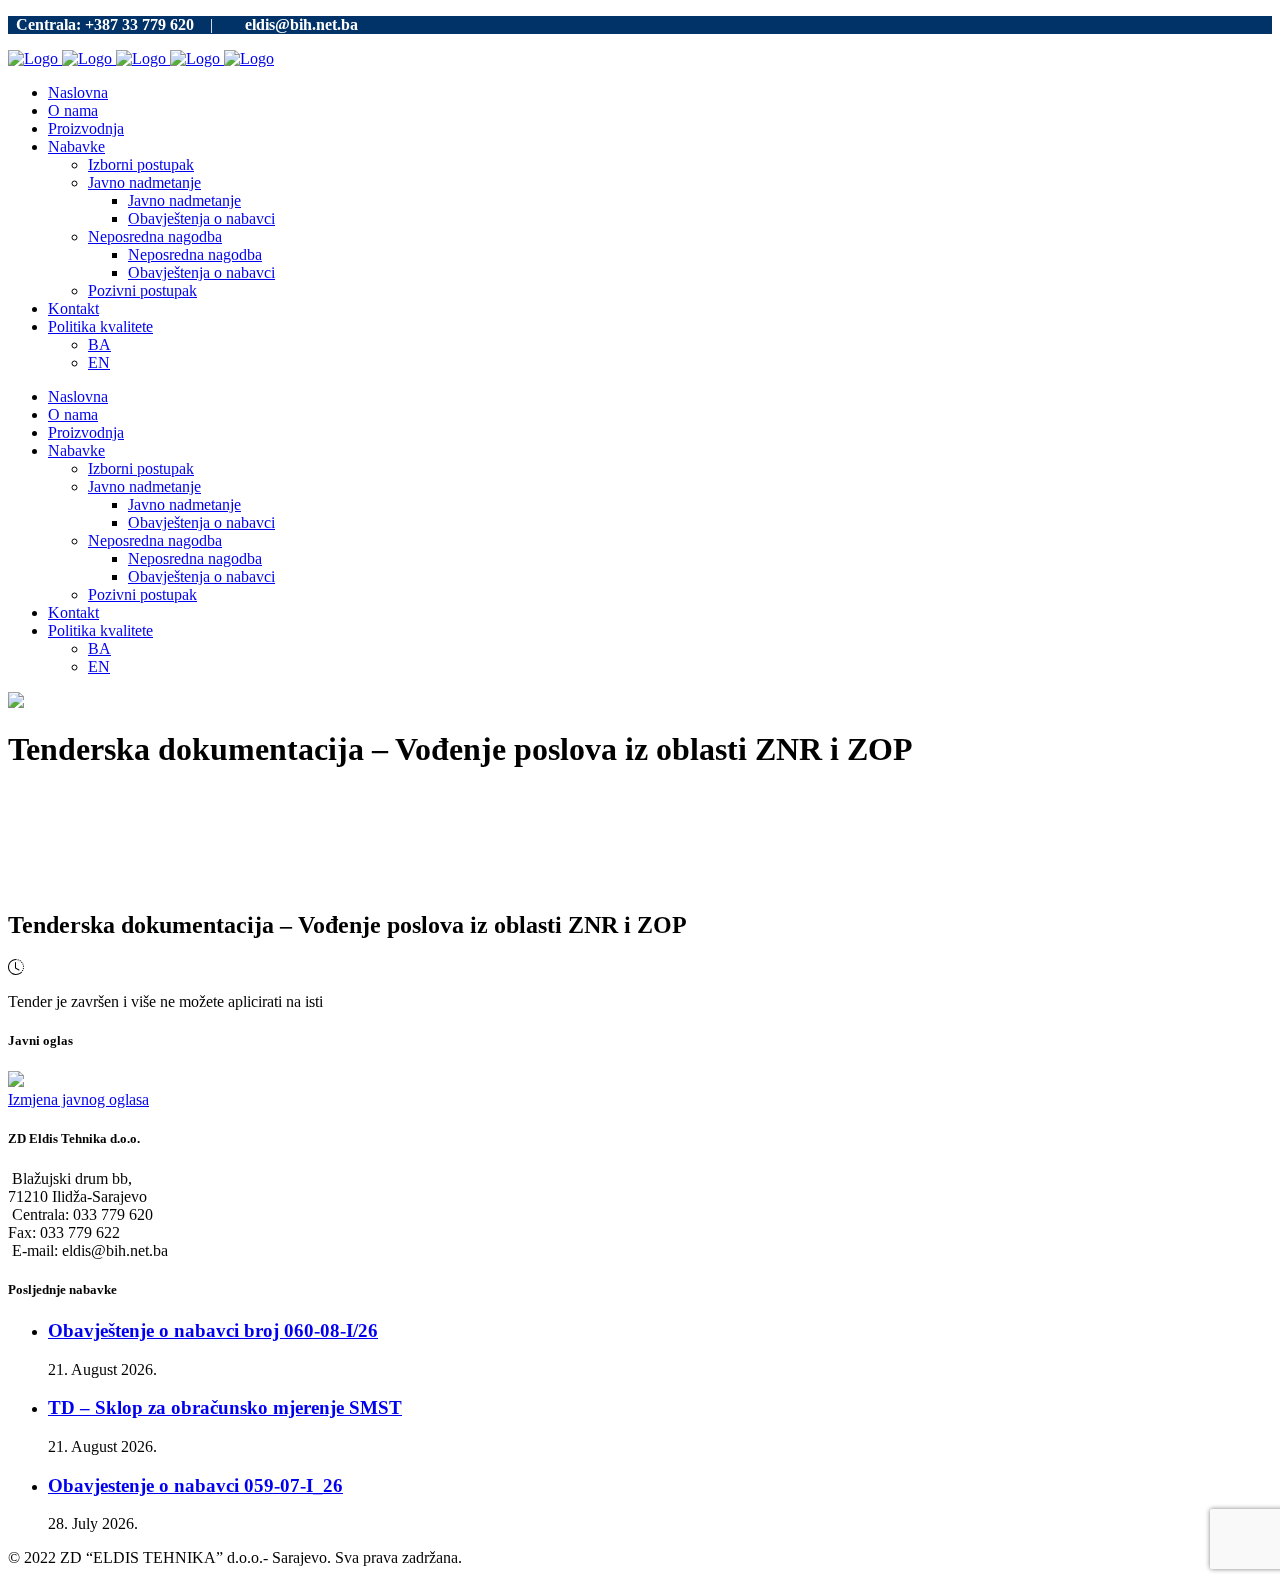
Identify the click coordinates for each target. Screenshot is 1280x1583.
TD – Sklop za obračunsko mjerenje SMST (225, 1407)
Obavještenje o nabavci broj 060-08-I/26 (213, 1330)
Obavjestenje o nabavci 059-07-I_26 (195, 1485)
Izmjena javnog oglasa (78, 1099)
